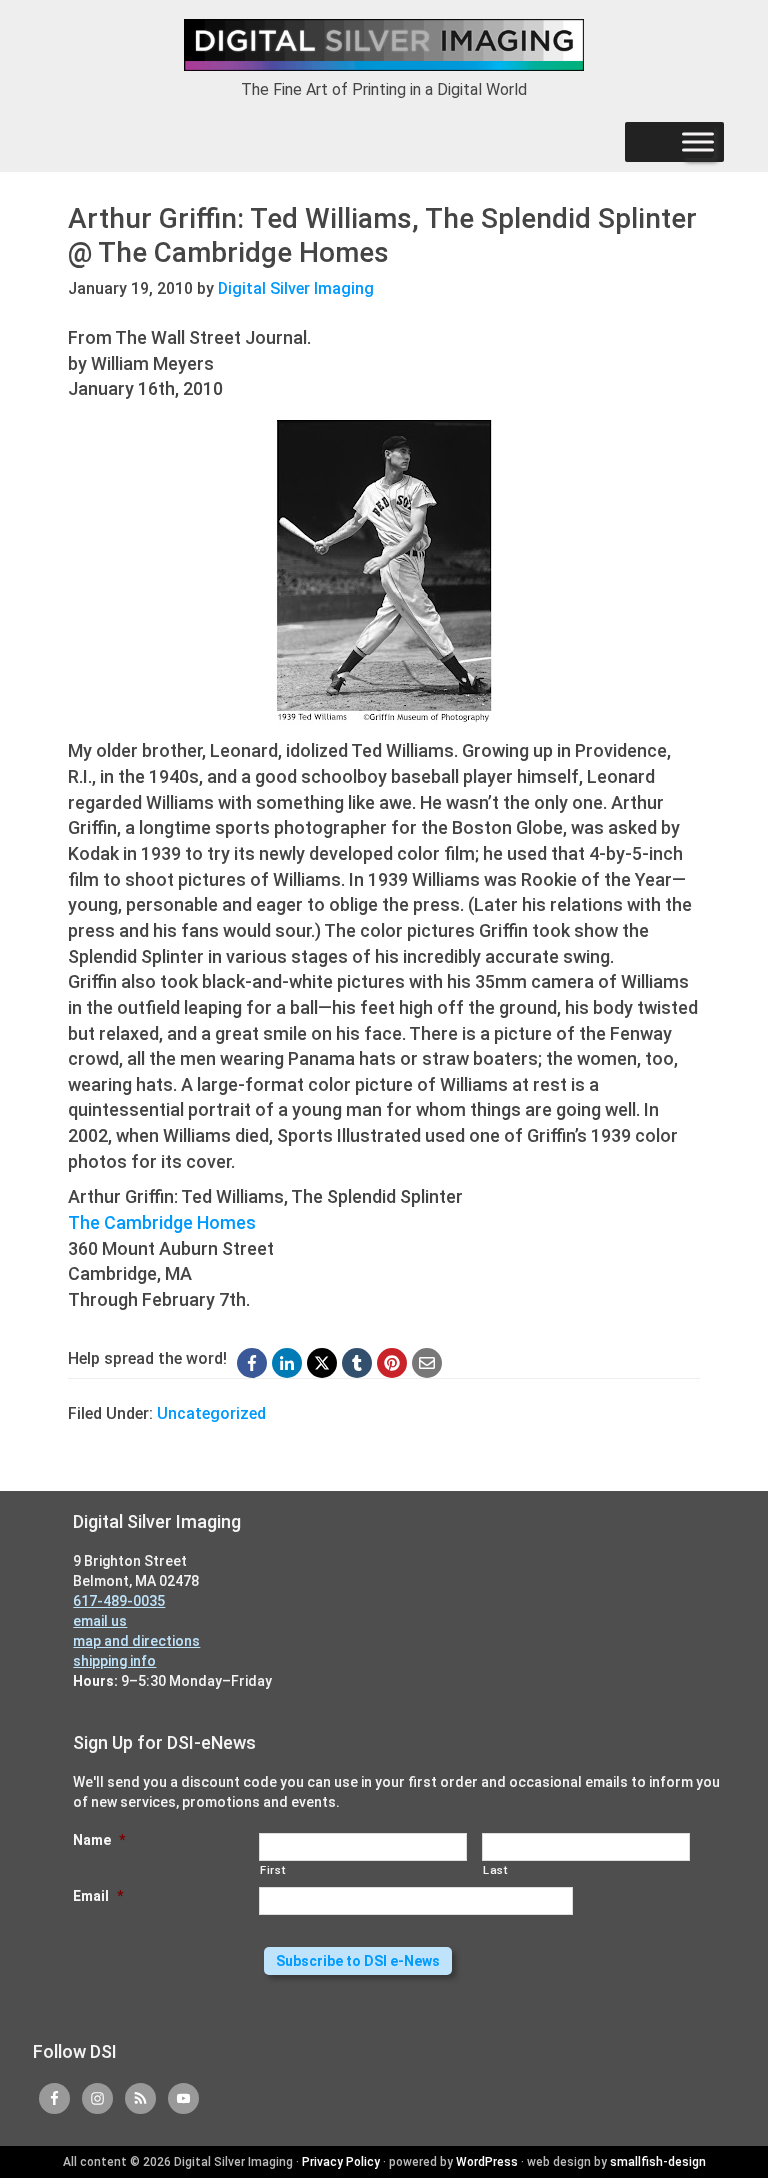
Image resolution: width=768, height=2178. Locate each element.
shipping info (114, 1661)
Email (98, 1896)
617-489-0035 (119, 1601)
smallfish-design (658, 2162)
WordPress (487, 2162)
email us (100, 1621)
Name (99, 1840)
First (272, 1870)
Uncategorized (211, 1413)
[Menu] (698, 142)
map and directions (136, 1641)
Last (495, 1870)
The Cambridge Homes (162, 1222)
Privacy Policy (341, 2162)
